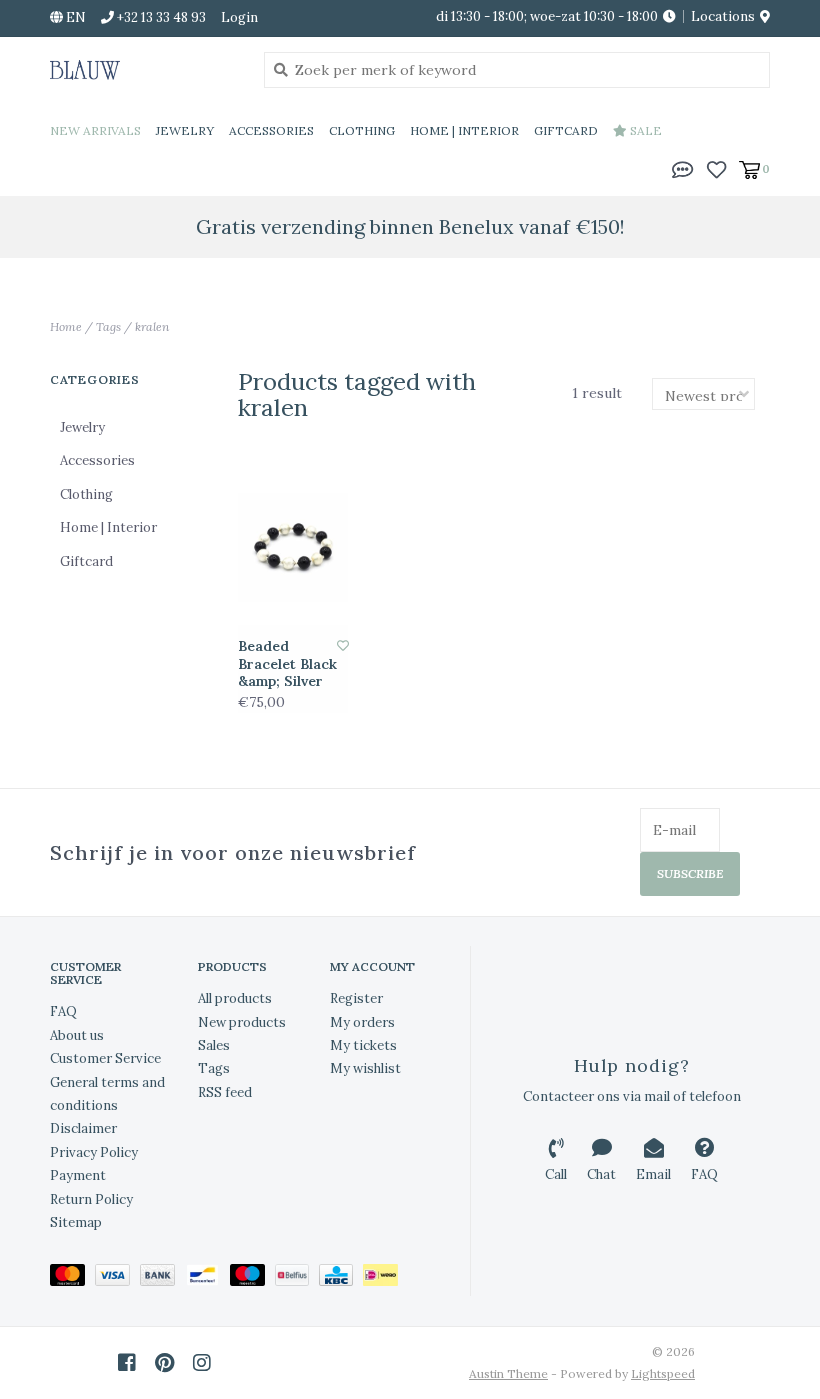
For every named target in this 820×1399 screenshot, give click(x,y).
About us (77, 1035)
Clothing (362, 130)
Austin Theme (508, 1373)
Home (66, 326)
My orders (362, 1022)
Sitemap (76, 1222)
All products (235, 998)
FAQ (63, 1011)
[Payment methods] (72, 1279)
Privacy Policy (94, 1152)
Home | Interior (464, 130)
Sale (644, 130)
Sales (214, 1045)
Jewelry (185, 130)
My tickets (363, 1045)
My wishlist (365, 1068)
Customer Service (105, 1058)
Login (239, 17)
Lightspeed (663, 1373)
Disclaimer (83, 1128)
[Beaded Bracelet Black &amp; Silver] (293, 547)
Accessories (271, 130)
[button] (683, 168)
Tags (108, 326)
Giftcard (566, 130)
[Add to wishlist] (343, 645)
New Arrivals (95, 130)
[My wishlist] (716, 168)
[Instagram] (202, 1363)
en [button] (74, 17)
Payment (78, 1175)
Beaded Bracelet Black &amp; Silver (287, 664)
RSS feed (225, 1092)
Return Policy (91, 1199)
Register (356, 998)
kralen (152, 326)
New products (242, 1022)
